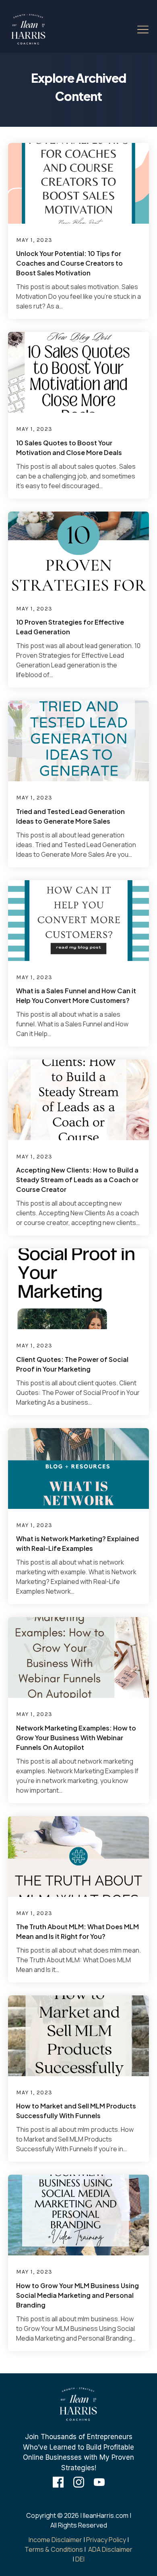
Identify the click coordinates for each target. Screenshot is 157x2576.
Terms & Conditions (54, 2549)
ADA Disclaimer (110, 2549)
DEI (80, 2559)
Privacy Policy (106, 2540)
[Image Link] (29, 29)
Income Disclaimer (55, 2540)
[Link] (58, 2482)
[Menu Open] (136, 29)
